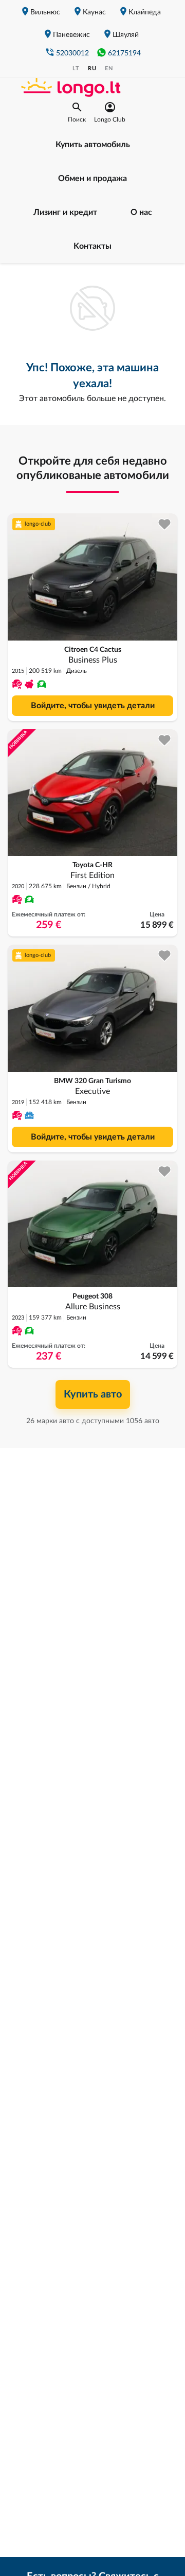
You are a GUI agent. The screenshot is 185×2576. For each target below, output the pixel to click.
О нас (141, 212)
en (109, 68)
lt (76, 68)
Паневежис (71, 35)
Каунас (94, 12)
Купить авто (93, 1394)
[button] (77, 112)
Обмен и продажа (92, 178)
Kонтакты (92, 246)
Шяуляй (126, 35)
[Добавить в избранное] (165, 524)
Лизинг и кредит (65, 212)
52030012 (72, 53)
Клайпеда (145, 12)
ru (92, 68)
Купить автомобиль (93, 145)
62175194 (124, 53)
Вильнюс (45, 12)
